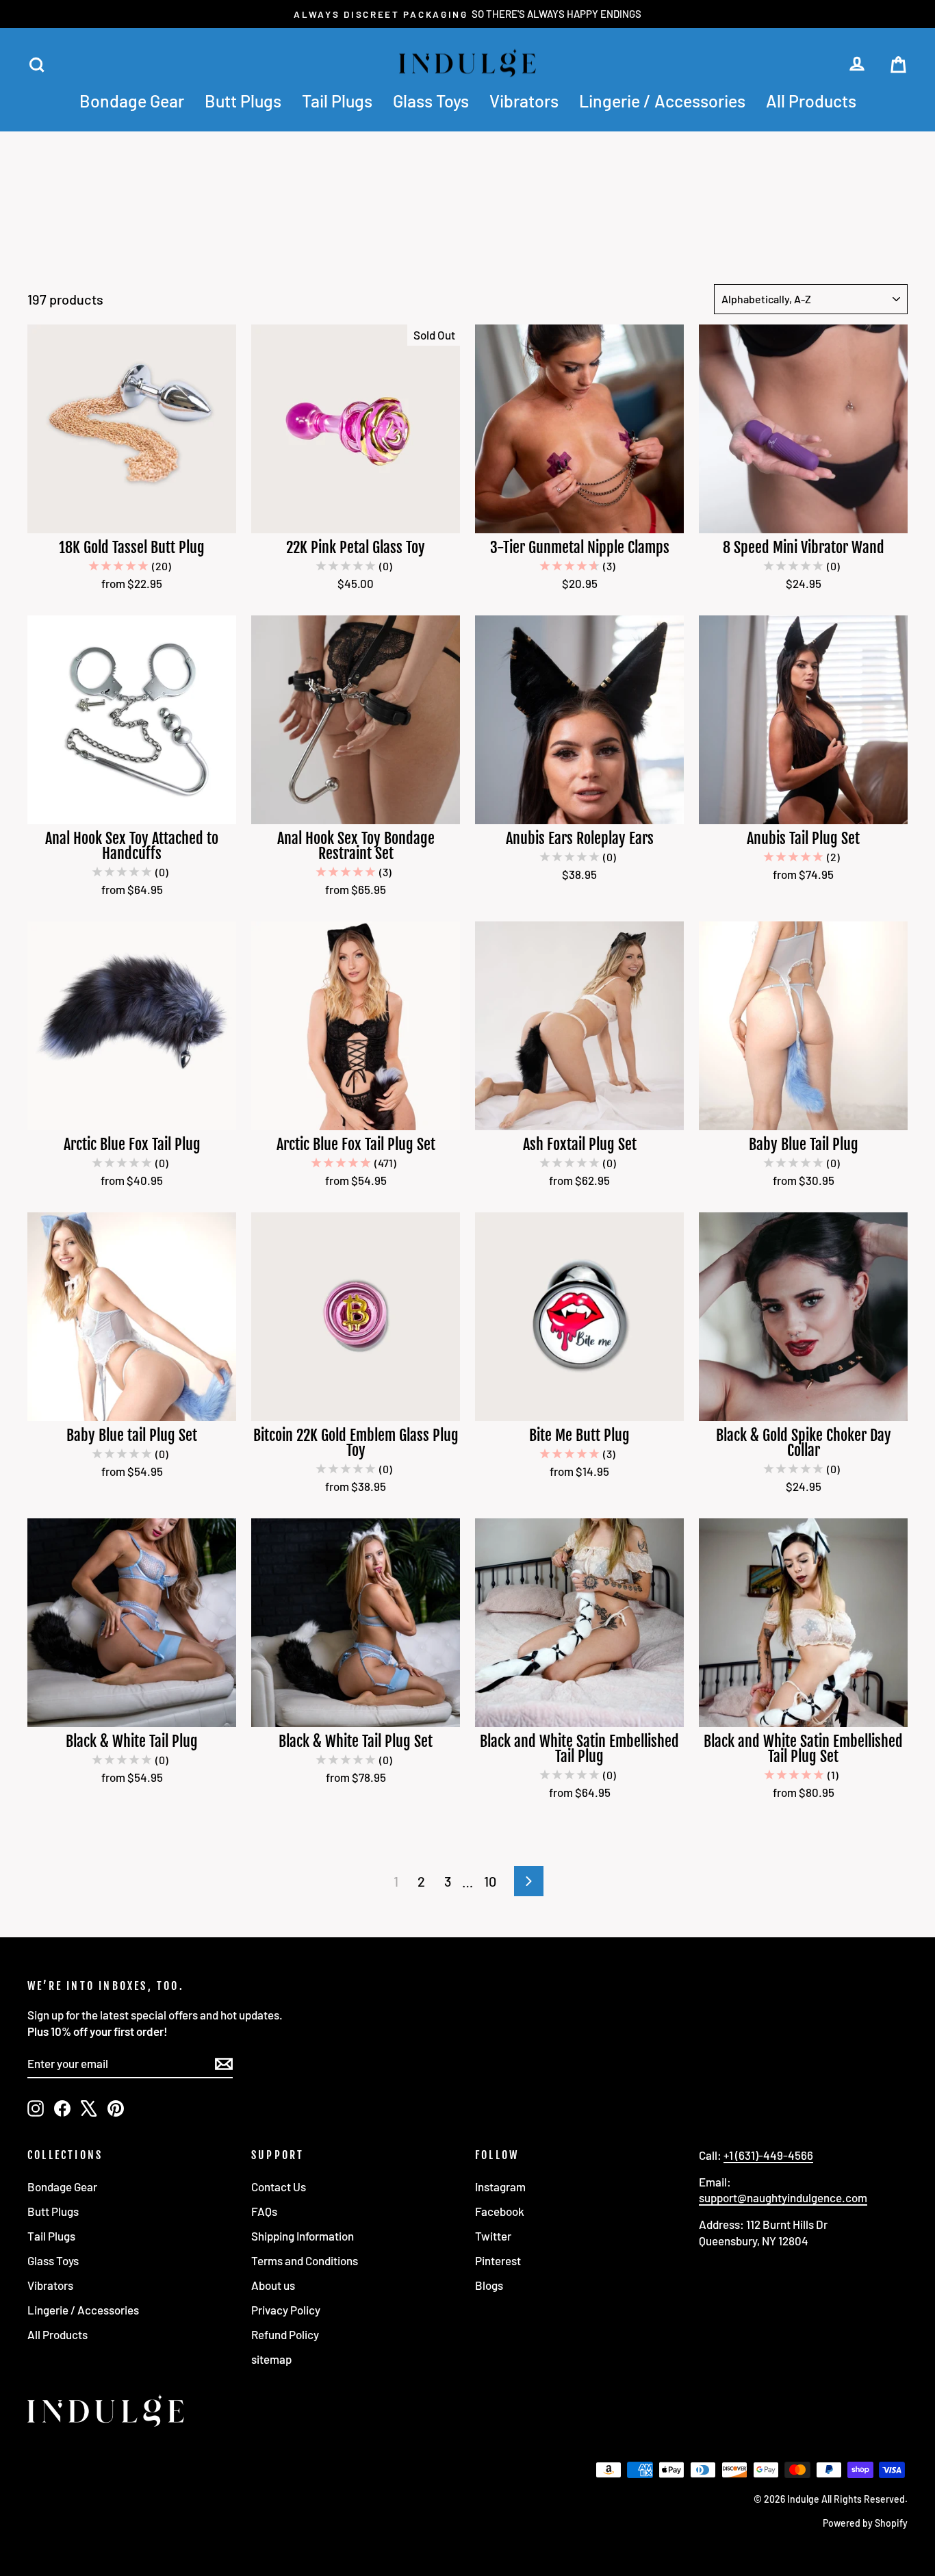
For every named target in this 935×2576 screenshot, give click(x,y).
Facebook (500, 2211)
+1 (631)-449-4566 (768, 2155)
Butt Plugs (243, 101)
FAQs (264, 2211)
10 (490, 1881)
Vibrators (524, 101)
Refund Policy (285, 2334)
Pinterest (498, 2260)
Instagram (500, 2186)
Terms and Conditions (305, 2260)
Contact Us (279, 2186)
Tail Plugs (337, 101)
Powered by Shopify (865, 2523)
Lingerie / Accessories (662, 101)
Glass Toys (431, 101)
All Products (811, 101)
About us (273, 2285)
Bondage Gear (132, 101)
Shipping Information (303, 2236)
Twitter (493, 2236)
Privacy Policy (286, 2310)
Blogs (489, 2285)
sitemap (271, 2359)
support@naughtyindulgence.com (783, 2197)
